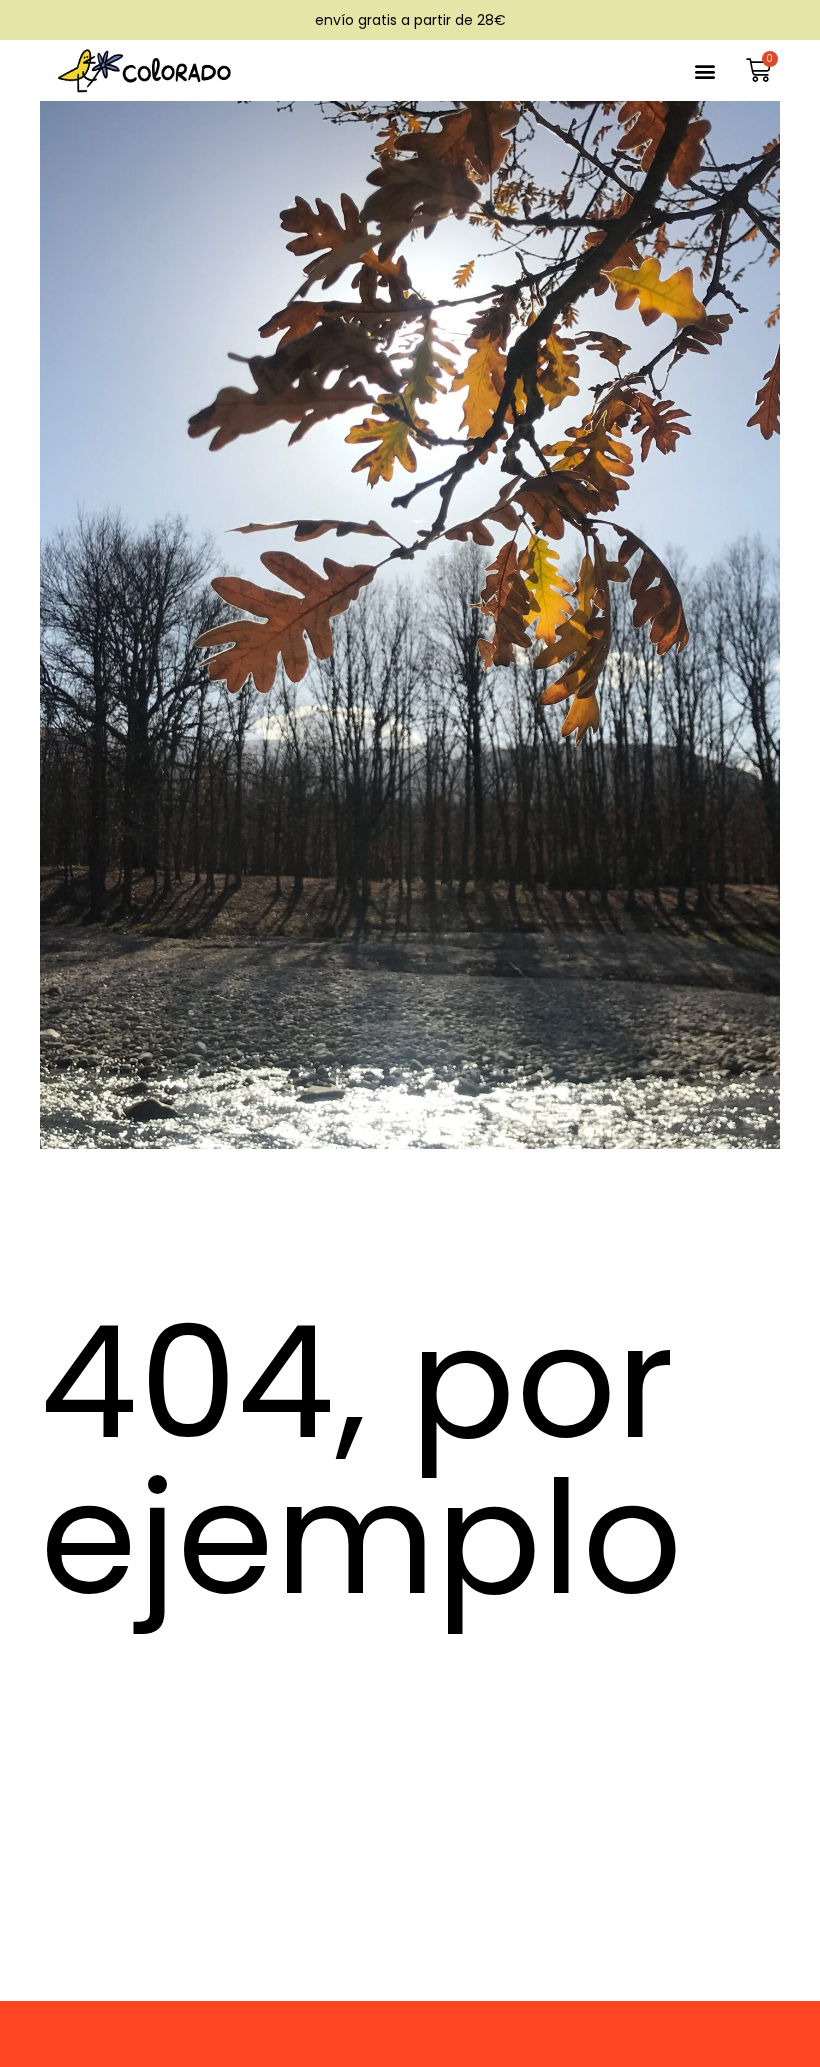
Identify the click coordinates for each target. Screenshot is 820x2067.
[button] (705, 70)
